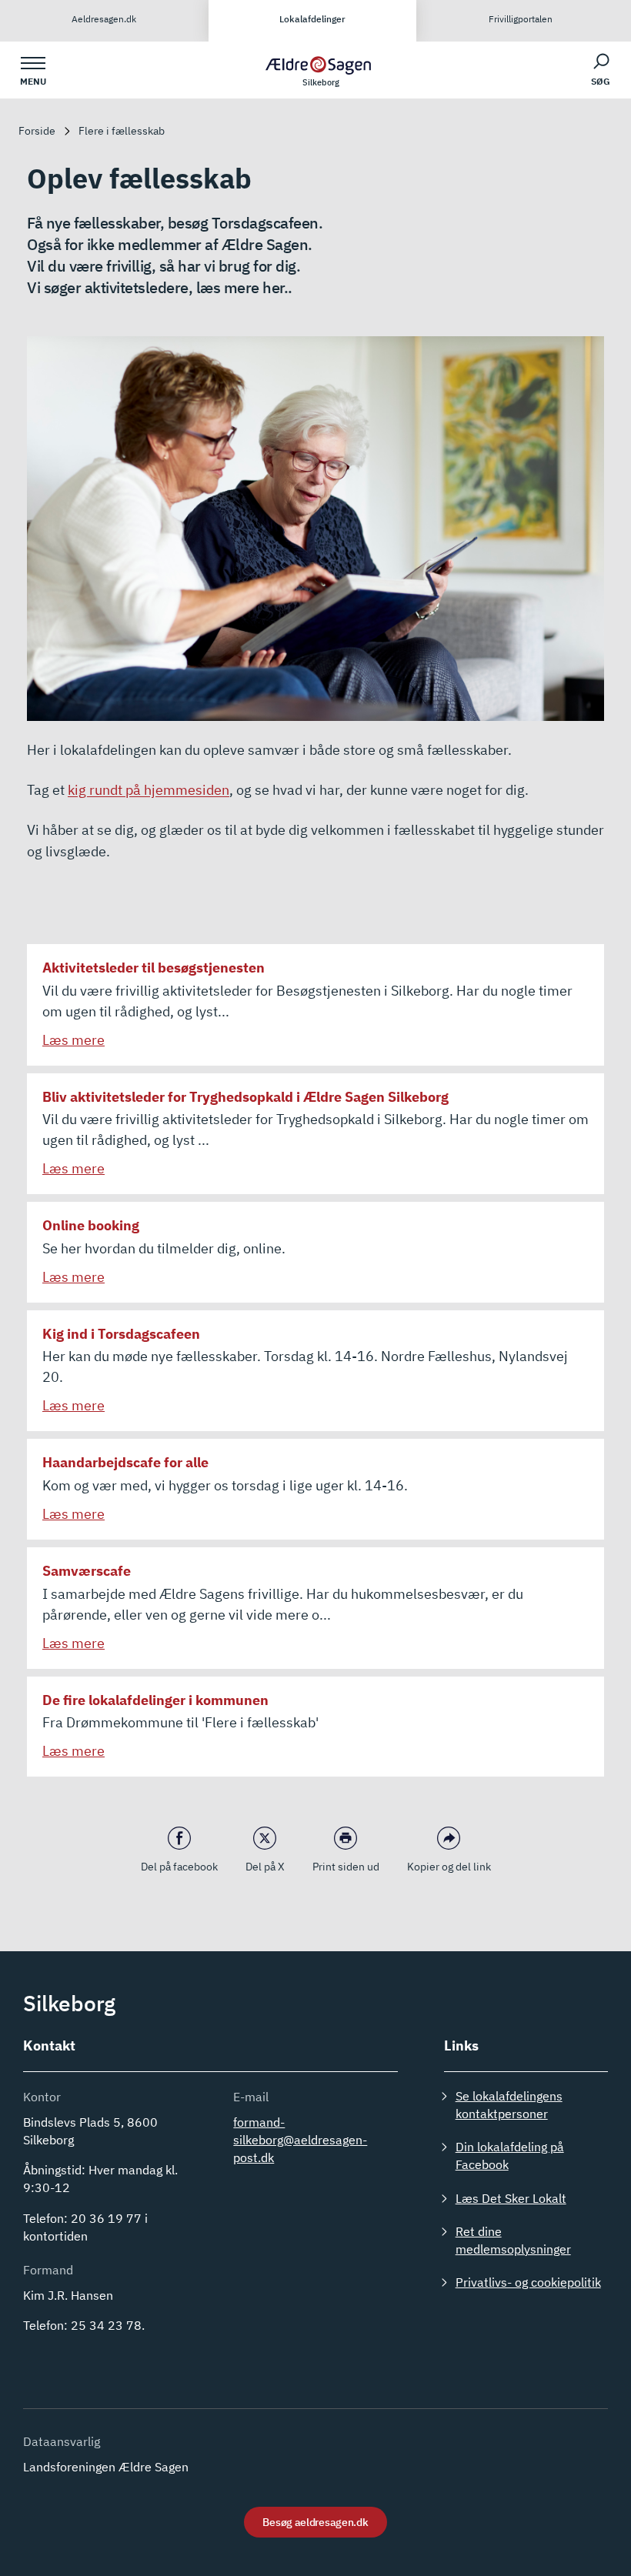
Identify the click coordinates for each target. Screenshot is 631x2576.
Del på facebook (179, 1867)
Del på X (265, 1867)
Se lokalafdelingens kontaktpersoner (509, 2105)
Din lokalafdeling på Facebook (510, 2156)
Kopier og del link (449, 1867)
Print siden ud (346, 1867)
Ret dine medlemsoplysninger (513, 2240)
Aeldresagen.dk (104, 19)
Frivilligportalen (521, 19)
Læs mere (73, 1040)
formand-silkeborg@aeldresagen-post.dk (300, 2140)
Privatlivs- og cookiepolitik (528, 2282)
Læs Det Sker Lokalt (511, 2198)
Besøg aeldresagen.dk (315, 2522)
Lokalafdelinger (312, 19)
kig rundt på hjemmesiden (149, 790)
